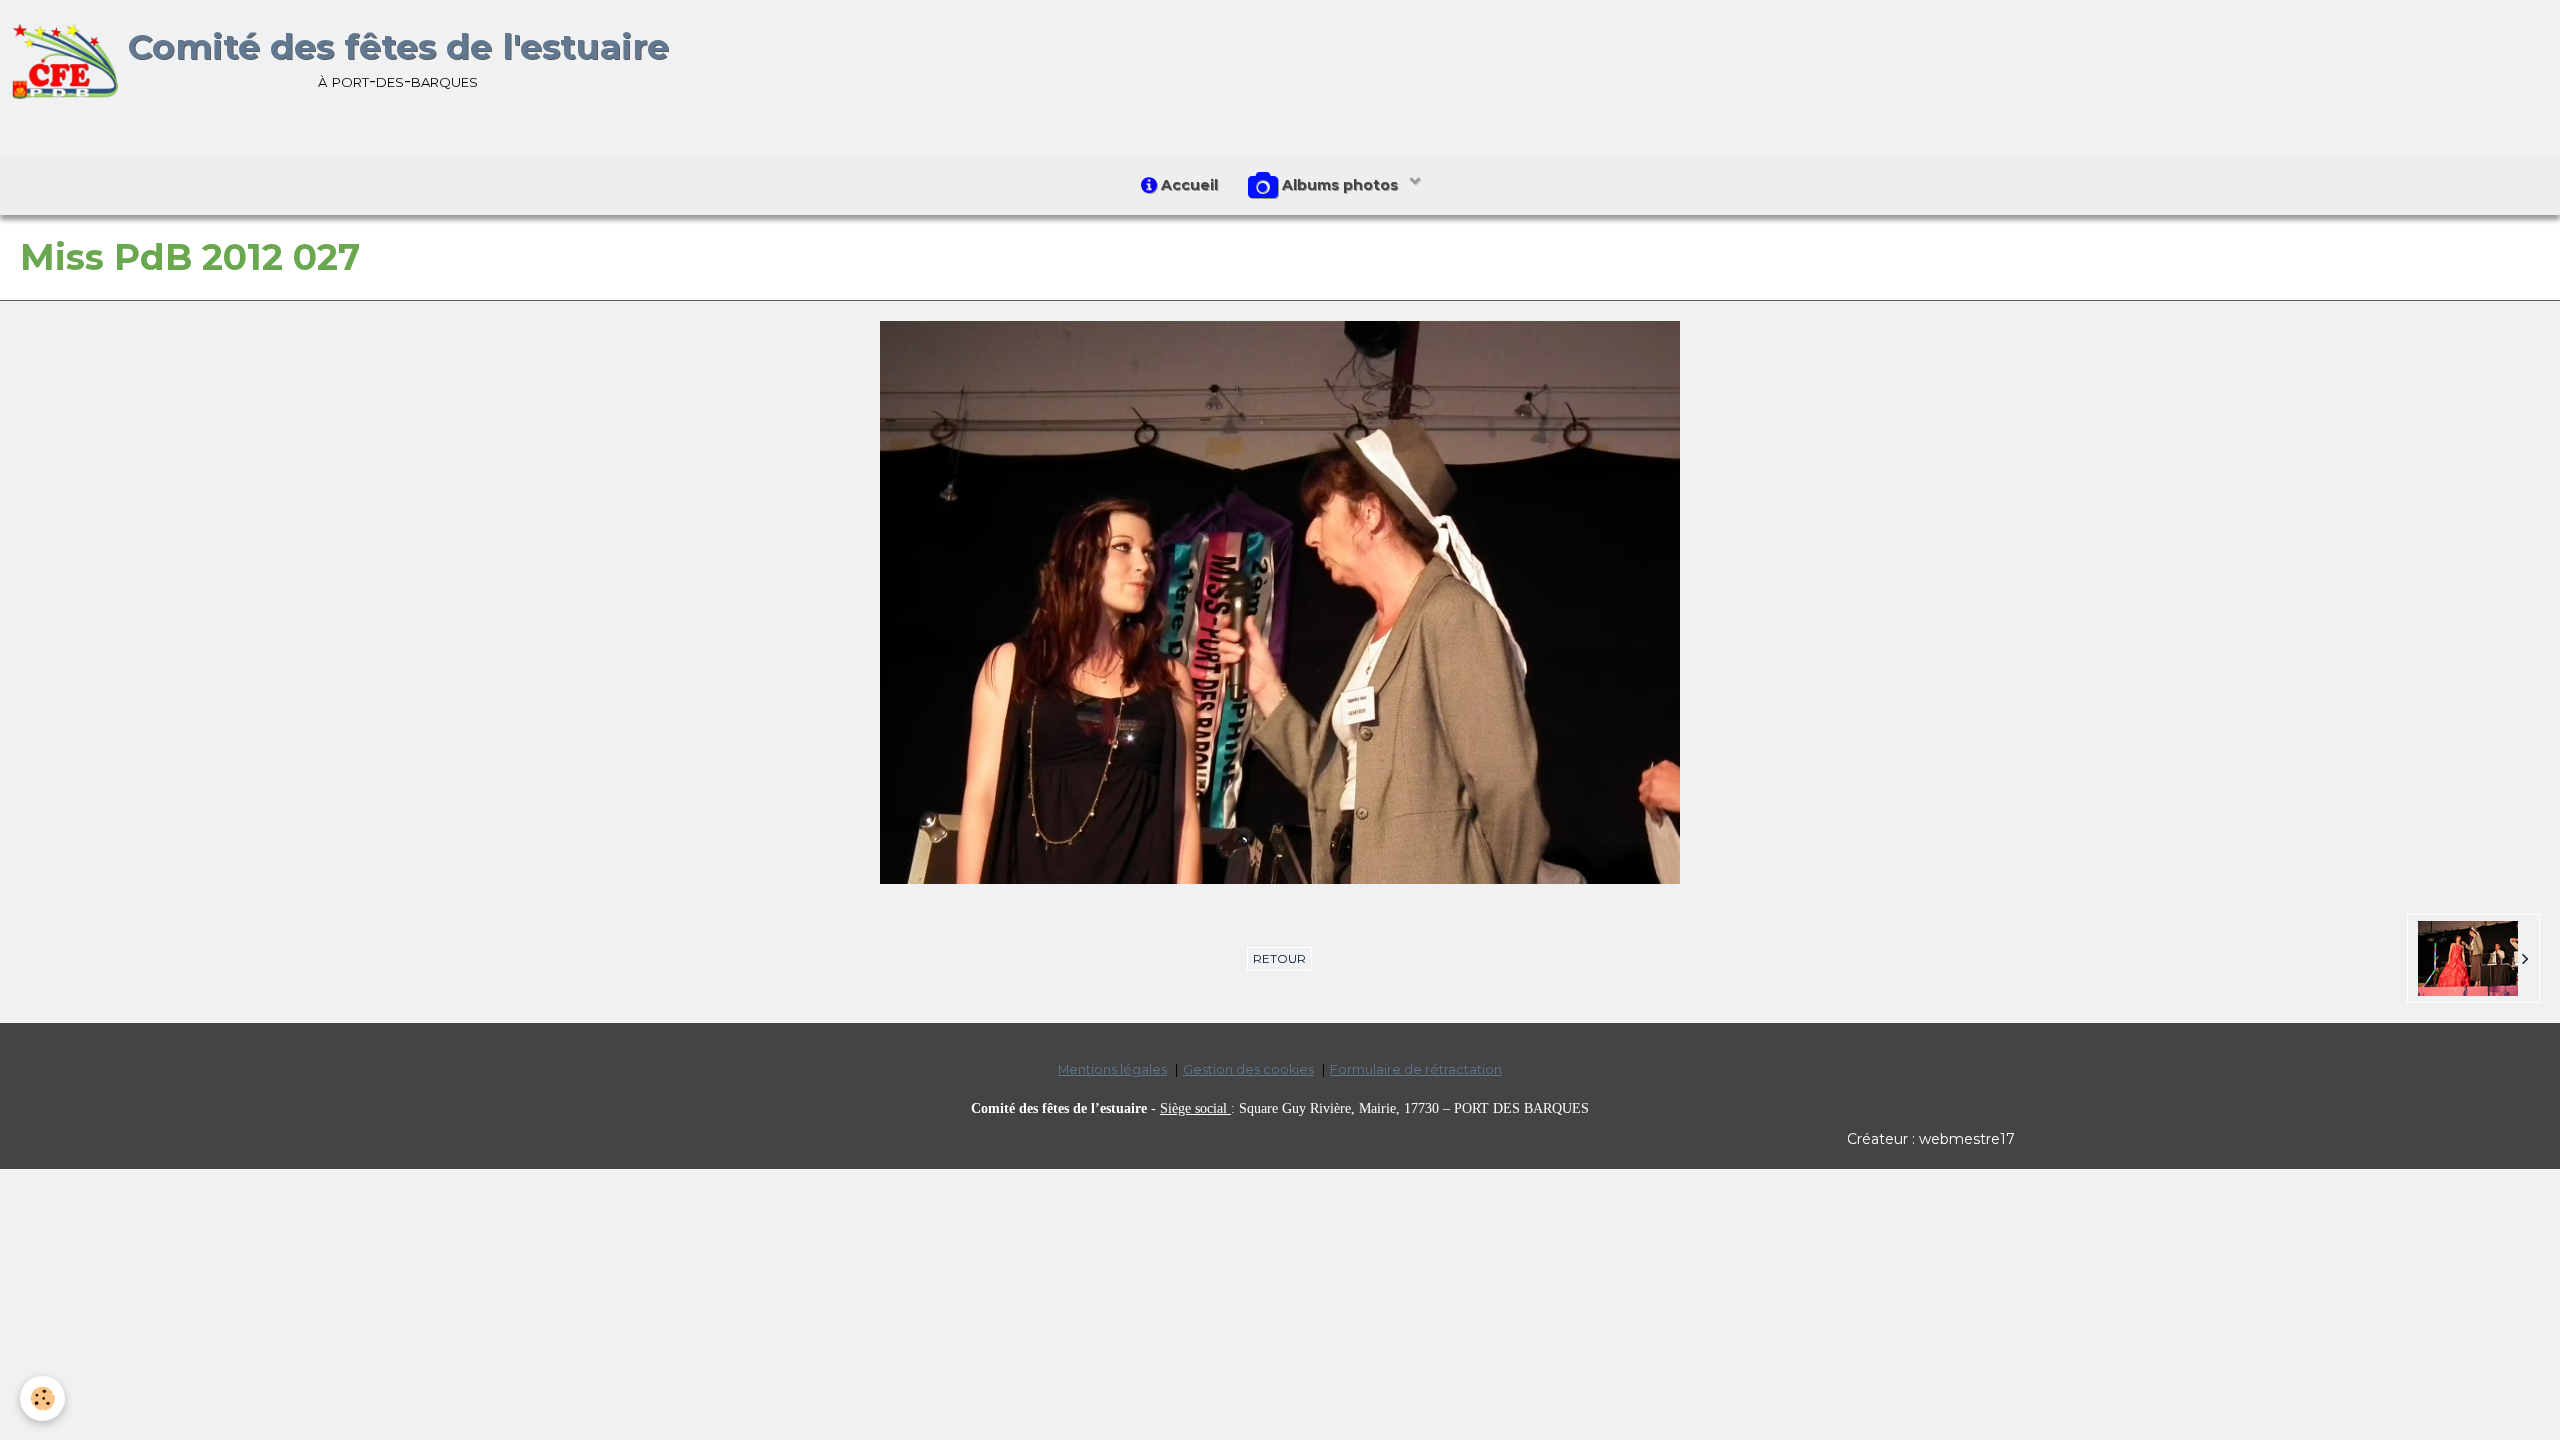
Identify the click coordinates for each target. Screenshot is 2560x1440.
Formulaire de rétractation (1416, 1069)
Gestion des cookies (1248, 1069)
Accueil (1187, 185)
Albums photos (1340, 185)
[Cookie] (42, 1398)
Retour (1279, 958)
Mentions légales (1112, 1069)
